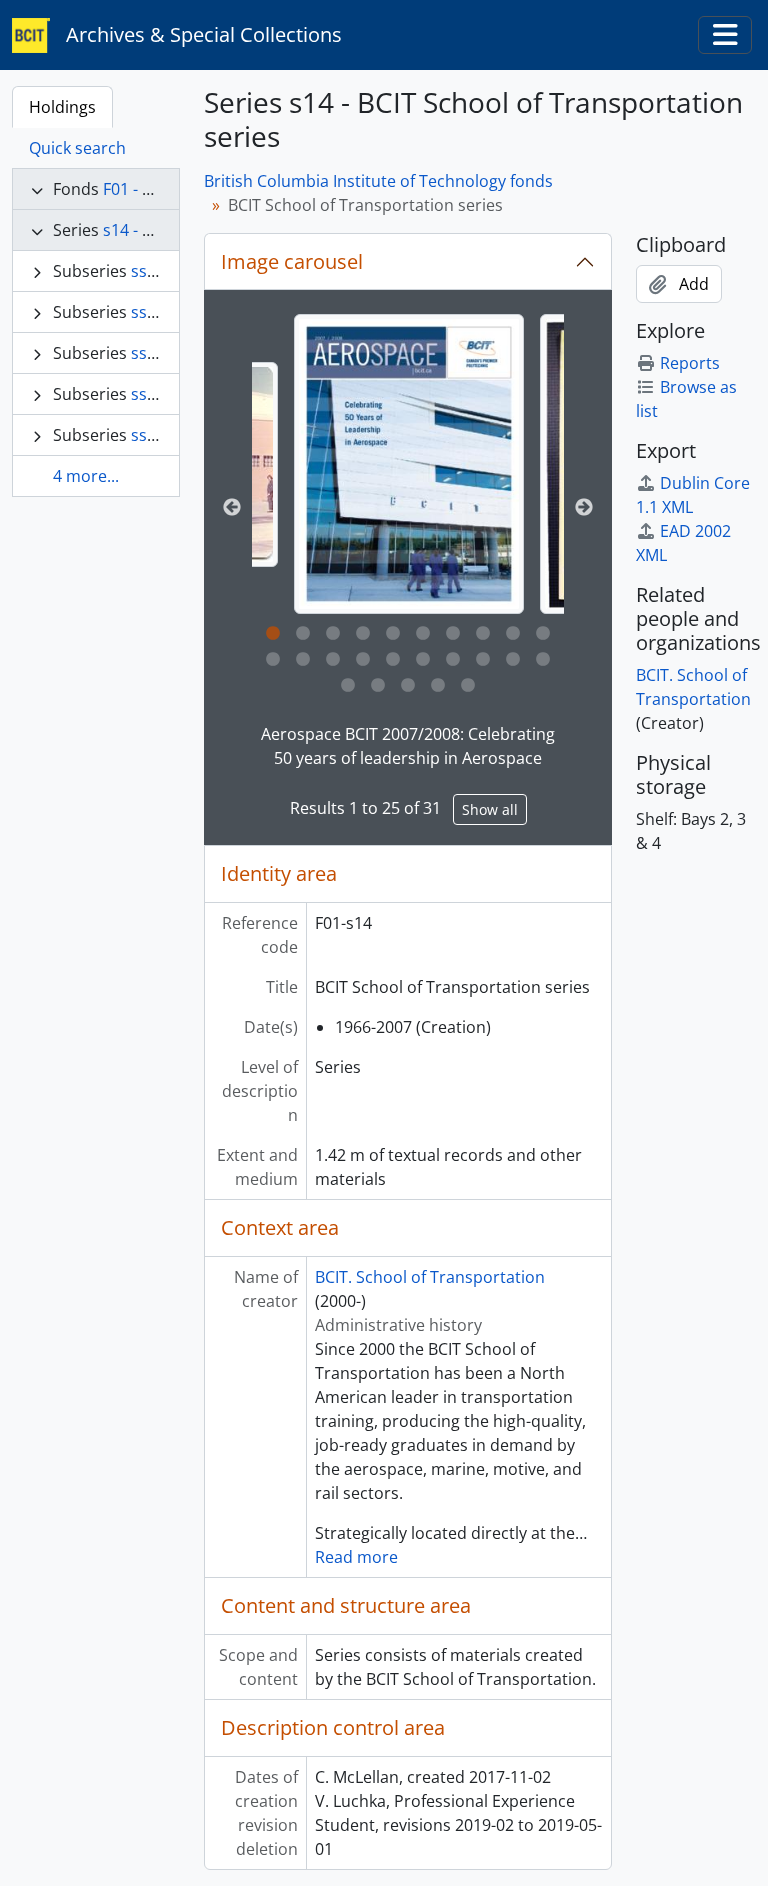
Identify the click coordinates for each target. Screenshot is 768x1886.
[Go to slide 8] (483, 634)
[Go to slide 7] (453, 634)
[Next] (584, 508)
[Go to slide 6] (423, 634)
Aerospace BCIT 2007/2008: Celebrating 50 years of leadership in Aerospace (408, 746)
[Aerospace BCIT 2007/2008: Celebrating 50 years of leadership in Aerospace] (409, 464)
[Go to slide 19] (513, 660)
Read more (356, 1557)
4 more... (86, 476)
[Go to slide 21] (348, 686)
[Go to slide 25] (468, 686)
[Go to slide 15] (393, 660)
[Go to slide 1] (273, 634)
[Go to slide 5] (393, 634)
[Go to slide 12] (303, 660)
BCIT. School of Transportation (430, 1277)
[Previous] (232, 508)
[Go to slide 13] (333, 660)
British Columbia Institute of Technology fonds (378, 181)
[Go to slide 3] (333, 634)
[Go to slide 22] (378, 686)
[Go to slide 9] (513, 634)
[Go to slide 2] (303, 634)
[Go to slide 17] (453, 660)
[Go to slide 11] (273, 660)
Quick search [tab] (77, 148)
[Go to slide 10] (543, 634)
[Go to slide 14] (363, 660)
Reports (690, 363)
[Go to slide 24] (438, 686)
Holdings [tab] (62, 107)
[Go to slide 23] (408, 686)
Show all (490, 809)
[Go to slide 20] (543, 660)
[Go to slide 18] (483, 660)
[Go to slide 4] (363, 634)
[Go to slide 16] (423, 660)
